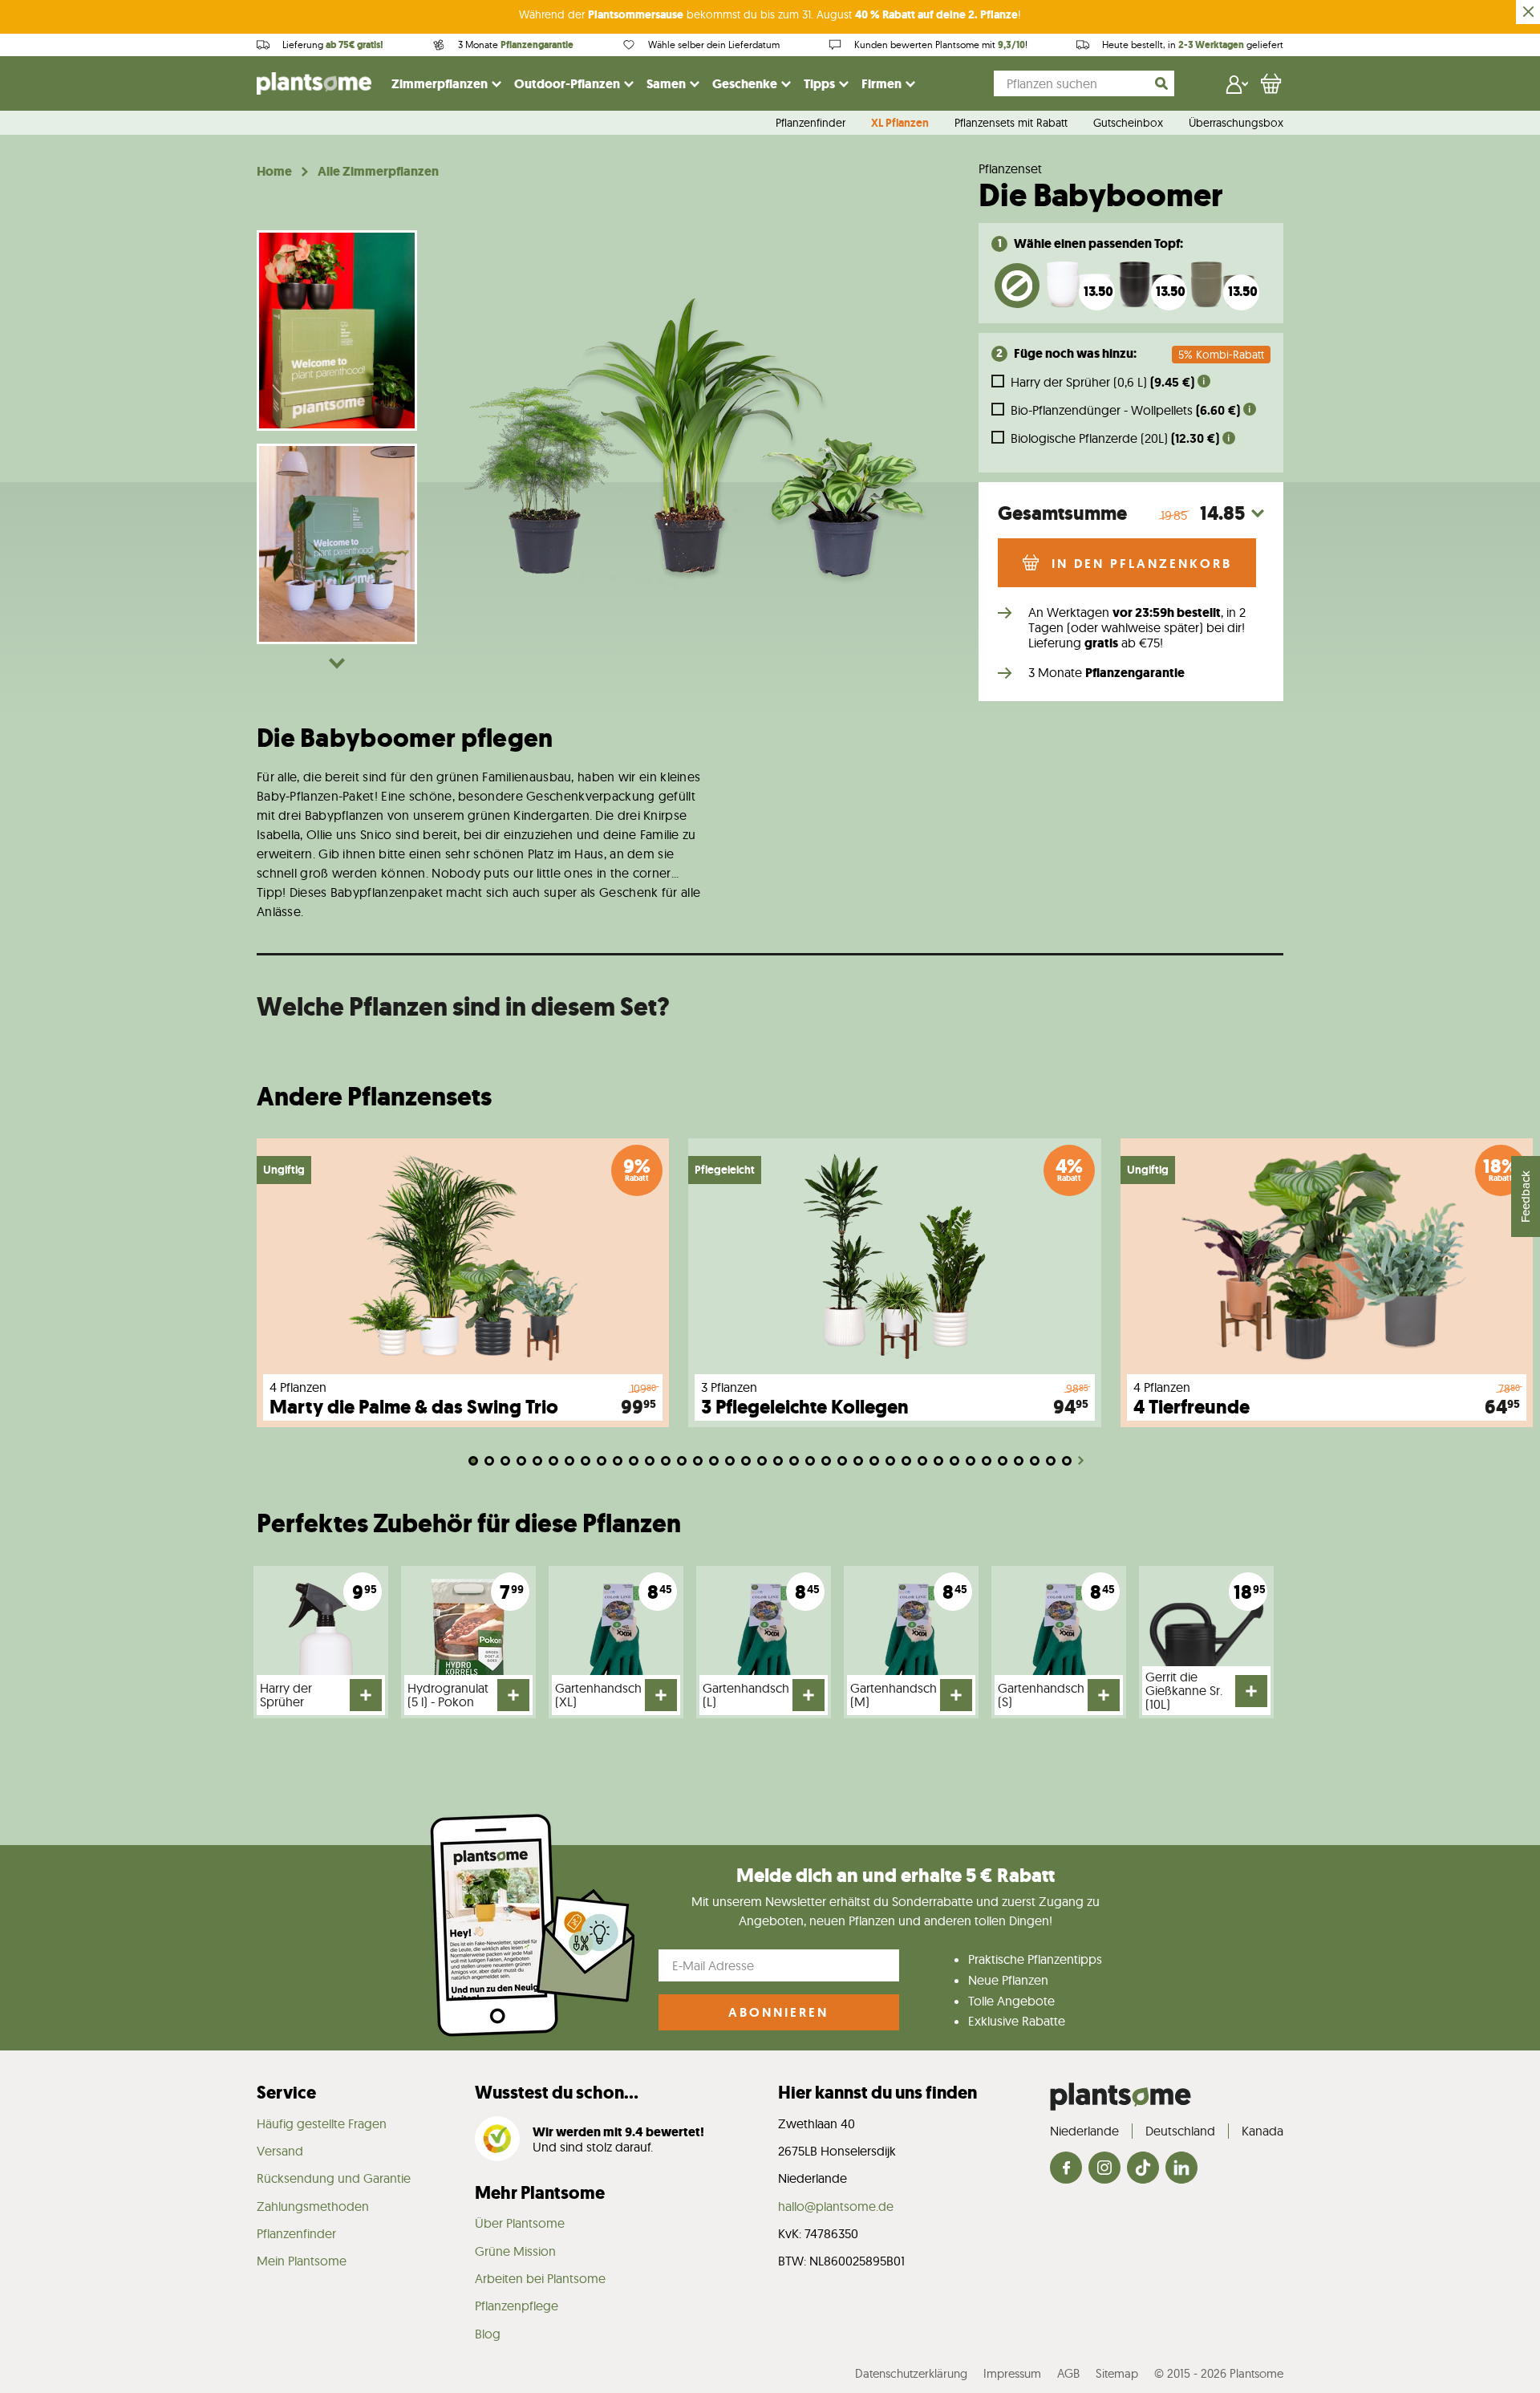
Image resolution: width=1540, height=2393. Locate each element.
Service (286, 2093)
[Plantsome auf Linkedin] (1181, 2169)
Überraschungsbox (1236, 124)
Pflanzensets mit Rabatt (1011, 124)
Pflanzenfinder (811, 124)
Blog (488, 2334)
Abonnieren (778, 2012)
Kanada (1262, 2131)
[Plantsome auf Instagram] (1104, 2169)
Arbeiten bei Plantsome (540, 2278)
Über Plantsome (520, 2223)
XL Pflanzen (900, 124)
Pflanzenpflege (517, 2306)
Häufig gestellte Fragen (322, 2123)
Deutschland (1180, 2131)
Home (274, 172)
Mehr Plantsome (540, 2193)
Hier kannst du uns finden (877, 2093)
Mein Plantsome (302, 2261)
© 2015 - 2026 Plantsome (1219, 2373)
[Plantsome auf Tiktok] (1143, 2169)
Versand (280, 2151)
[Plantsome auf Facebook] (1066, 2169)
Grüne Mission (515, 2251)
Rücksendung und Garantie (334, 2178)
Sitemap (1117, 2373)
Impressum (1012, 2373)
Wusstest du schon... (557, 2093)
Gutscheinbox (1128, 124)
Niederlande (1084, 2131)
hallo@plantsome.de (836, 2206)
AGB (1068, 2373)
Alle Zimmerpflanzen (378, 172)
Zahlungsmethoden (313, 2206)
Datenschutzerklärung (911, 2373)
